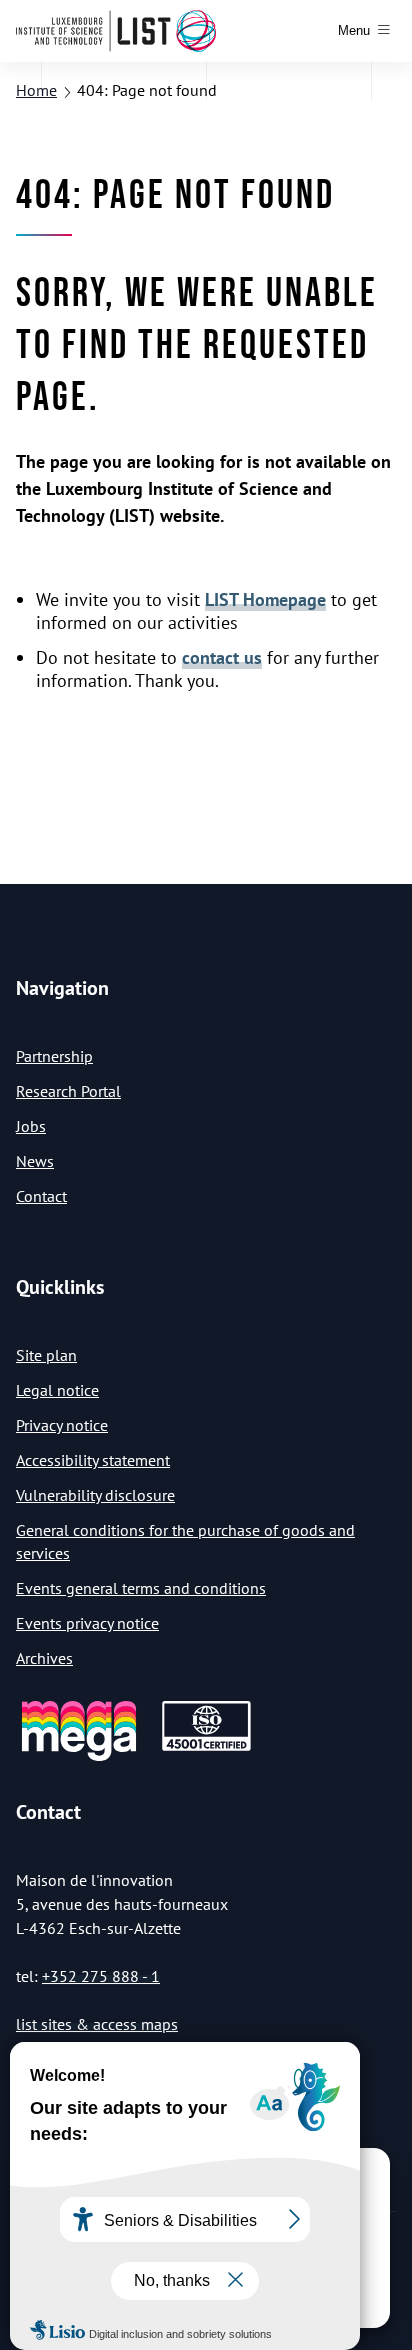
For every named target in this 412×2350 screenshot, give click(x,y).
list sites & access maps (97, 2024)
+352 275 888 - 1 (101, 1976)
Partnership (54, 1056)
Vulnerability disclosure (95, 1495)
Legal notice (57, 1390)
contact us (222, 657)
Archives (44, 1658)
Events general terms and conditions (141, 1588)
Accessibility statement (93, 1460)
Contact (41, 1196)
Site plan (46, 1355)
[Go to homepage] (116, 31)
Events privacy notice (87, 1623)
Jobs (31, 1126)
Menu (354, 30)
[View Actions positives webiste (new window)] (79, 1757)
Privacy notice (62, 1425)
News (35, 1161)
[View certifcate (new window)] (206, 1747)
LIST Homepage (265, 599)
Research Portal (68, 1091)
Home (36, 90)
